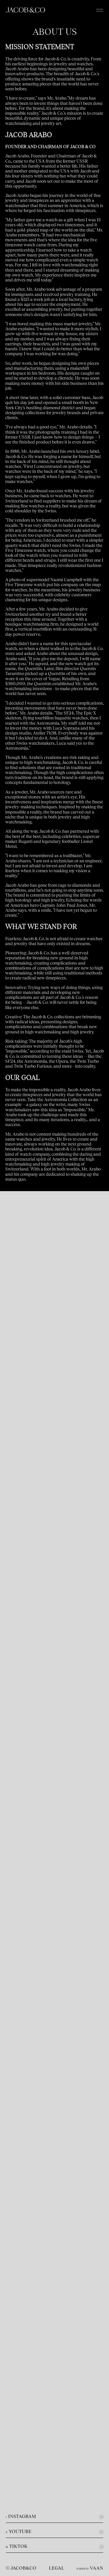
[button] (100, 10)
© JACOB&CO (21, 2568)
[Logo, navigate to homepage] (25, 10)
